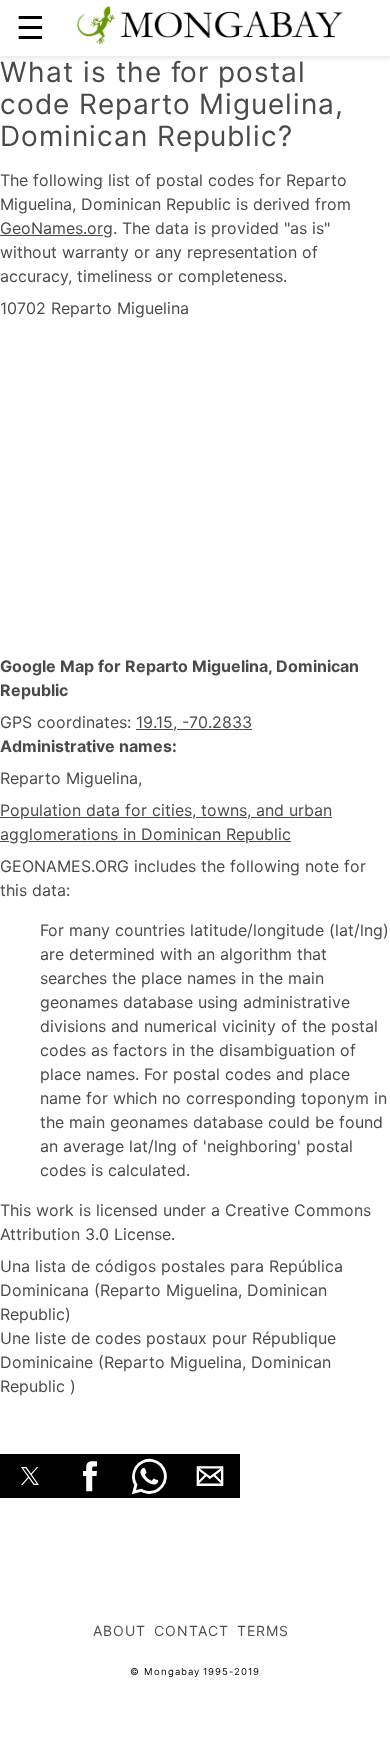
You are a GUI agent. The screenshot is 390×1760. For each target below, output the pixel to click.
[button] (30, 1476)
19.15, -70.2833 (194, 722)
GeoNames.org (56, 228)
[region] (195, 488)
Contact (191, 1630)
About (119, 1630)
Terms (263, 1630)
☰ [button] (30, 27)
